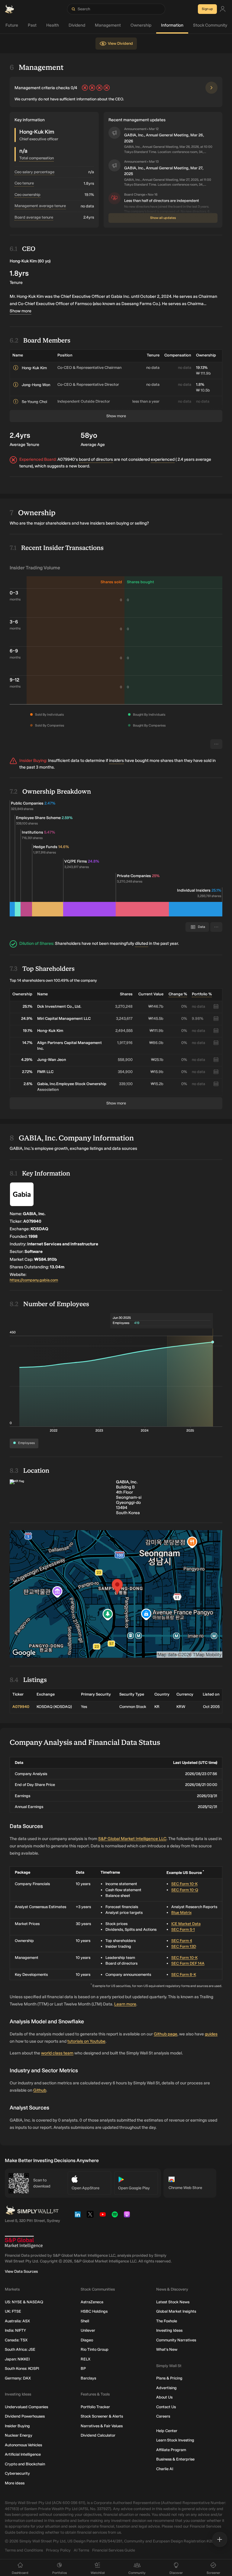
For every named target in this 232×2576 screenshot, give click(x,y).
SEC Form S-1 (183, 1929)
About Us (164, 2397)
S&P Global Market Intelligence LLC (132, 1839)
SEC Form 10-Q (185, 1890)
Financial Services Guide (114, 2550)
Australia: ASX (17, 2321)
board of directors (96, 459)
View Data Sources (21, 2271)
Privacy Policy (58, 2550)
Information (172, 25)
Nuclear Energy (19, 2435)
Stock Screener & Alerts (102, 2416)
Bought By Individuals (149, 715)
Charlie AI (165, 2469)
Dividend (77, 25)
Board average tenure (34, 217)
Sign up (207, 9)
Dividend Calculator (98, 2435)
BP (83, 2368)
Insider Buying (17, 2426)
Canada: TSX (16, 2340)
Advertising (166, 2388)
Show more (21, 311)
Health (53, 25)
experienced (163, 459)
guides (211, 2034)
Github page (166, 2034)
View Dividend (120, 43)
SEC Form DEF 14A (188, 1963)
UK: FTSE (13, 2311)
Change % (178, 994)
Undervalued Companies (26, 2407)
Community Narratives (176, 2340)
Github (40, 2090)
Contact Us (166, 2407)
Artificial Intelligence (23, 2454)
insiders (116, 761)
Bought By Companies (149, 725)
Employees (26, 1443)
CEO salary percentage (34, 172)
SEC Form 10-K (184, 1884)
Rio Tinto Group (95, 2349)
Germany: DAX (18, 2378)
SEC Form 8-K (184, 1974)
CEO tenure (24, 183)
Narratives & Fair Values (102, 2426)
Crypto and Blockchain (25, 2464)
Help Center (167, 2431)
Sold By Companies (50, 725)
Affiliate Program (171, 2450)
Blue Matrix (181, 1912)
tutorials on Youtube (86, 2041)
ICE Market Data (186, 1924)
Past (32, 25)
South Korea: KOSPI (22, 2368)
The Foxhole (167, 2321)
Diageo (87, 2340)
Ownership (141, 25)
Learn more (125, 2004)
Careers (163, 2416)
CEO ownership (27, 195)
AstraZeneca (92, 2302)
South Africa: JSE (20, 2349)
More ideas (15, 2483)
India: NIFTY (15, 2330)
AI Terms (81, 2550)
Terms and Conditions (24, 2550)
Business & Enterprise (175, 2459)
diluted (142, 943)
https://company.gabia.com (34, 1280)
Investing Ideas (169, 2330)
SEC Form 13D (184, 1946)
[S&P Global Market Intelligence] (24, 2242)
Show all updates (163, 218)
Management (108, 25)
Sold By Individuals (49, 715)
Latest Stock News (173, 2302)
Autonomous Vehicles (23, 2445)
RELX (85, 2359)
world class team (57, 2053)
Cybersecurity (17, 2473)
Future (12, 25)
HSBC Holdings (94, 2311)
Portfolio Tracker (95, 2407)
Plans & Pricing (169, 2378)
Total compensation (37, 158)
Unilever (88, 2330)
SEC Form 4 (182, 1941)
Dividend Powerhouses (25, 2416)
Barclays (88, 2378)
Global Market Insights (176, 2311)
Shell (85, 2321)
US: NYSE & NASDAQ (24, 2302)
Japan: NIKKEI (17, 2359)
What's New (167, 2349)
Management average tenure (40, 206)
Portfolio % (202, 994)
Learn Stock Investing (175, 2440)
